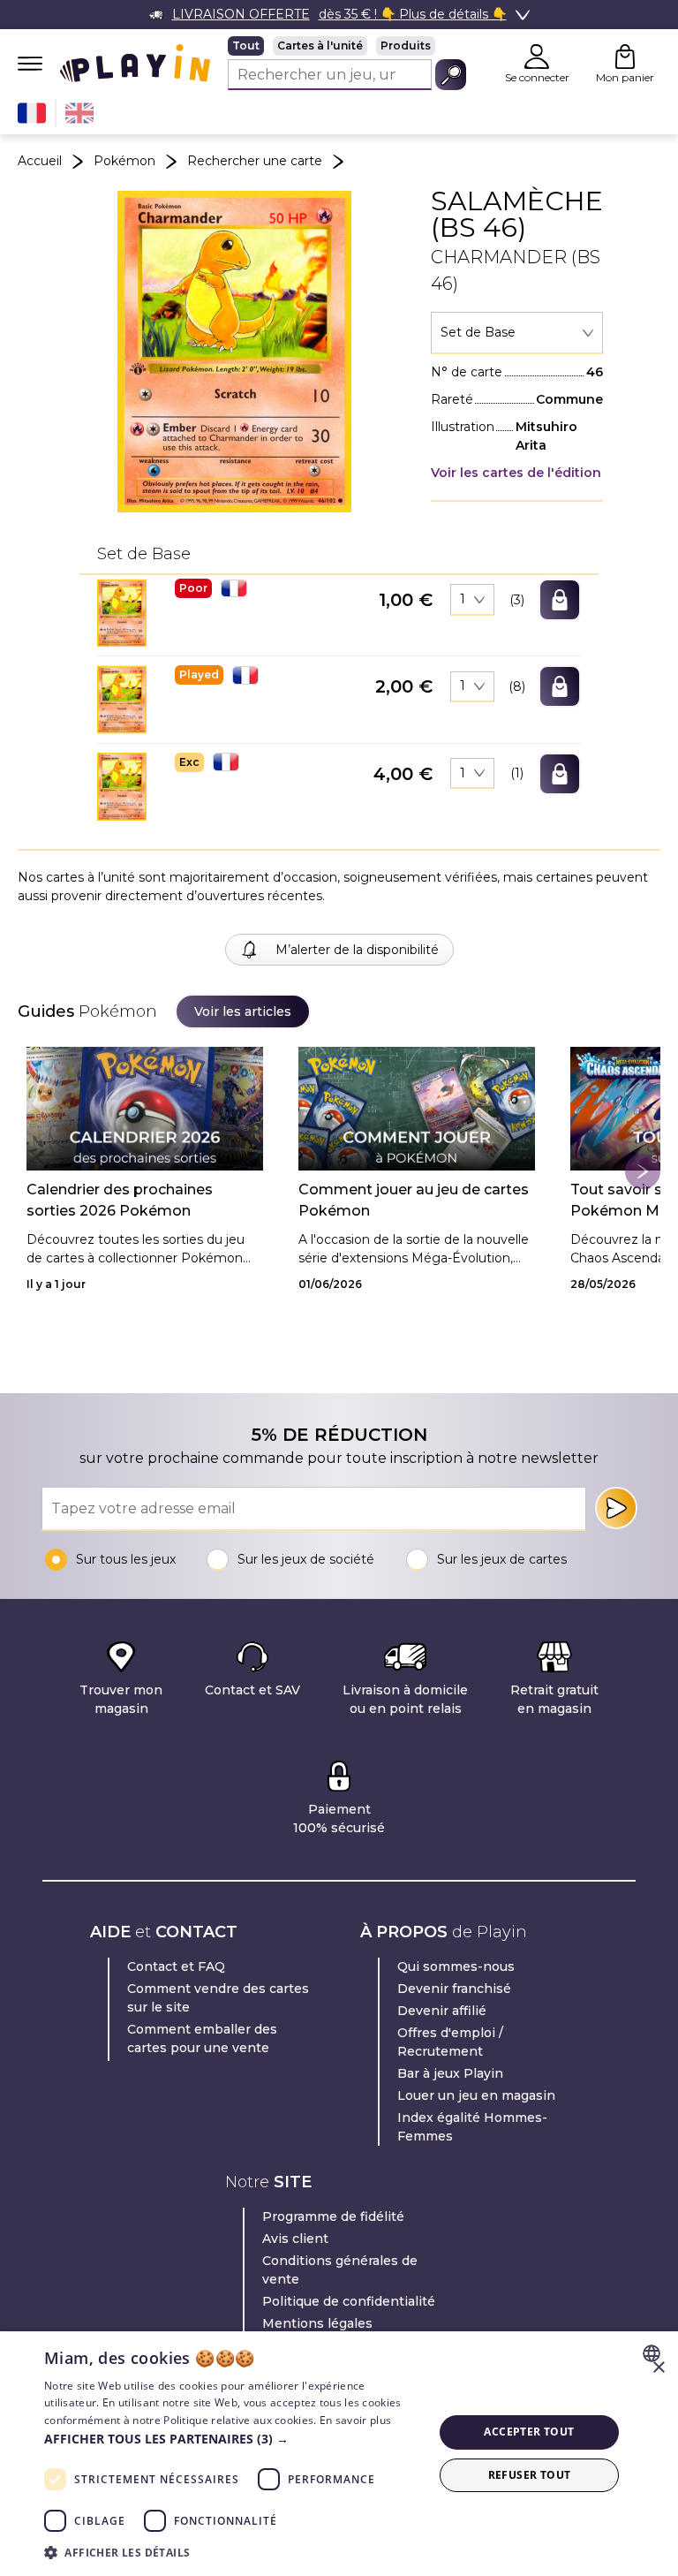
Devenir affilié (442, 2011)
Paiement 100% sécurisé (339, 1818)
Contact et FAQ (176, 1966)
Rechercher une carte (255, 161)
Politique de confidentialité (349, 2301)
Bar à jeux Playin (450, 2073)
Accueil (40, 161)
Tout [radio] (246, 45)
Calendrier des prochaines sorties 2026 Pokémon (120, 1200)
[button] (122, 613)
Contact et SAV (252, 1690)
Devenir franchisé (454, 1989)
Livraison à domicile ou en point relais (405, 1699)
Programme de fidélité (333, 2216)
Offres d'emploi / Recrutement (450, 2042)
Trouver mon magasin (121, 1699)
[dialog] (339, 2454)
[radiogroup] (347, 46)
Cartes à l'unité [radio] (320, 45)
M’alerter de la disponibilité (357, 950)
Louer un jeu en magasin (476, 2095)
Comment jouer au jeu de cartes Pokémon (414, 1200)
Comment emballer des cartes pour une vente (202, 2038)
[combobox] (517, 333)
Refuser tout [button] (530, 2475)
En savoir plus (355, 2420)
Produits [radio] (406, 45)
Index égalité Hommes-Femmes (472, 2127)
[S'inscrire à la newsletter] (616, 1508)
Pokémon (124, 161)
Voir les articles (243, 1011)
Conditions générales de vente (340, 2270)
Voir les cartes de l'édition (516, 473)
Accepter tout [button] (529, 2432)
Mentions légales (317, 2323)
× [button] (658, 2368)
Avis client (295, 2239)
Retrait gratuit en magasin (554, 1699)
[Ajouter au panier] (560, 600)
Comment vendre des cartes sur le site (218, 1998)
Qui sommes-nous (456, 1966)
